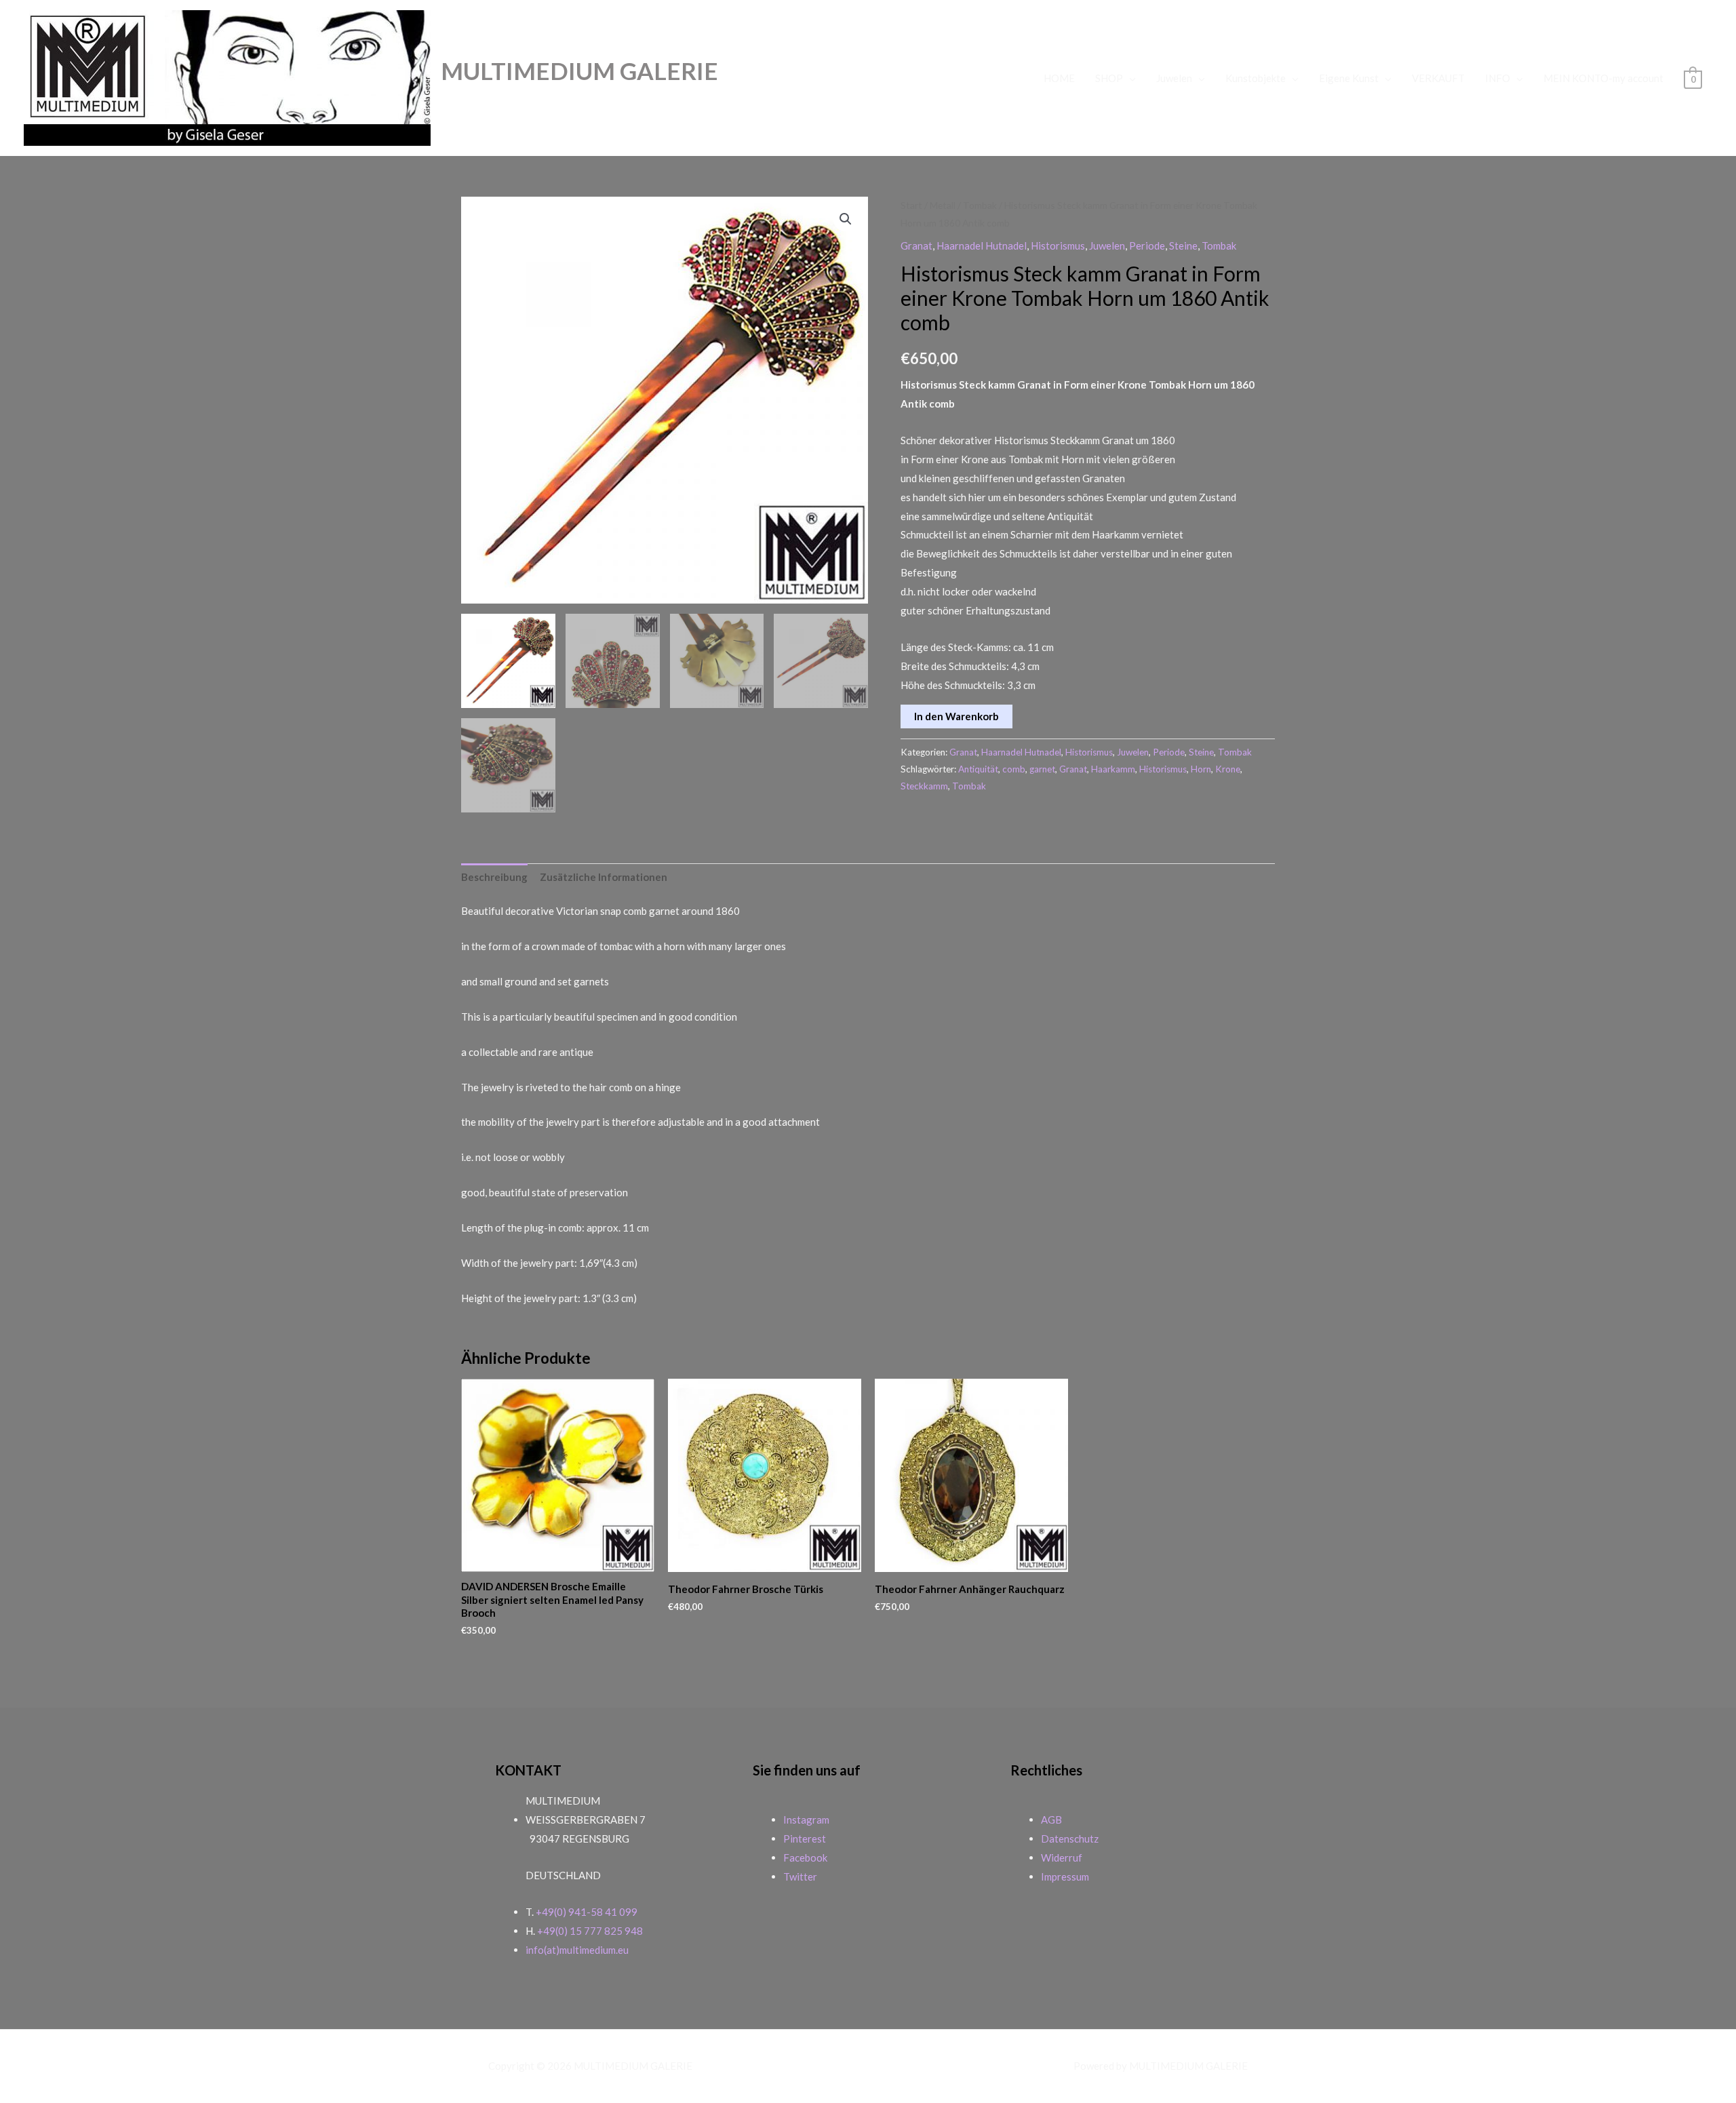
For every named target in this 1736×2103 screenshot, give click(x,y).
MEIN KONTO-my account (1603, 78)
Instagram (806, 1820)
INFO (1498, 78)
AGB (1051, 1820)
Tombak (980, 205)
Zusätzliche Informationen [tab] (604, 877)
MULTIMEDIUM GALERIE (579, 71)
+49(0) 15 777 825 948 (590, 1931)
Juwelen (1174, 78)
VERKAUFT (1438, 78)
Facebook (805, 1858)
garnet (1042, 769)
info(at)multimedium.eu (577, 1950)
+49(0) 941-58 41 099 (587, 1912)
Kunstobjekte (1256, 78)
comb (1014, 769)
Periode (1147, 245)
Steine (1183, 245)
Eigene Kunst (1349, 78)
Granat (916, 245)
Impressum (1065, 1876)
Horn (1201, 769)
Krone (1228, 769)
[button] (846, 219)
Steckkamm (924, 786)
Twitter (800, 1876)
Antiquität (978, 769)
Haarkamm (1113, 769)
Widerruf (1062, 1858)
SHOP (1109, 78)
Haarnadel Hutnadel (982, 245)
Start (911, 205)
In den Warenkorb (956, 716)
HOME (1059, 78)
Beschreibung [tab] (494, 877)
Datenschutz (1070, 1839)
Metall (943, 205)
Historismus (1058, 245)
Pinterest (805, 1839)
